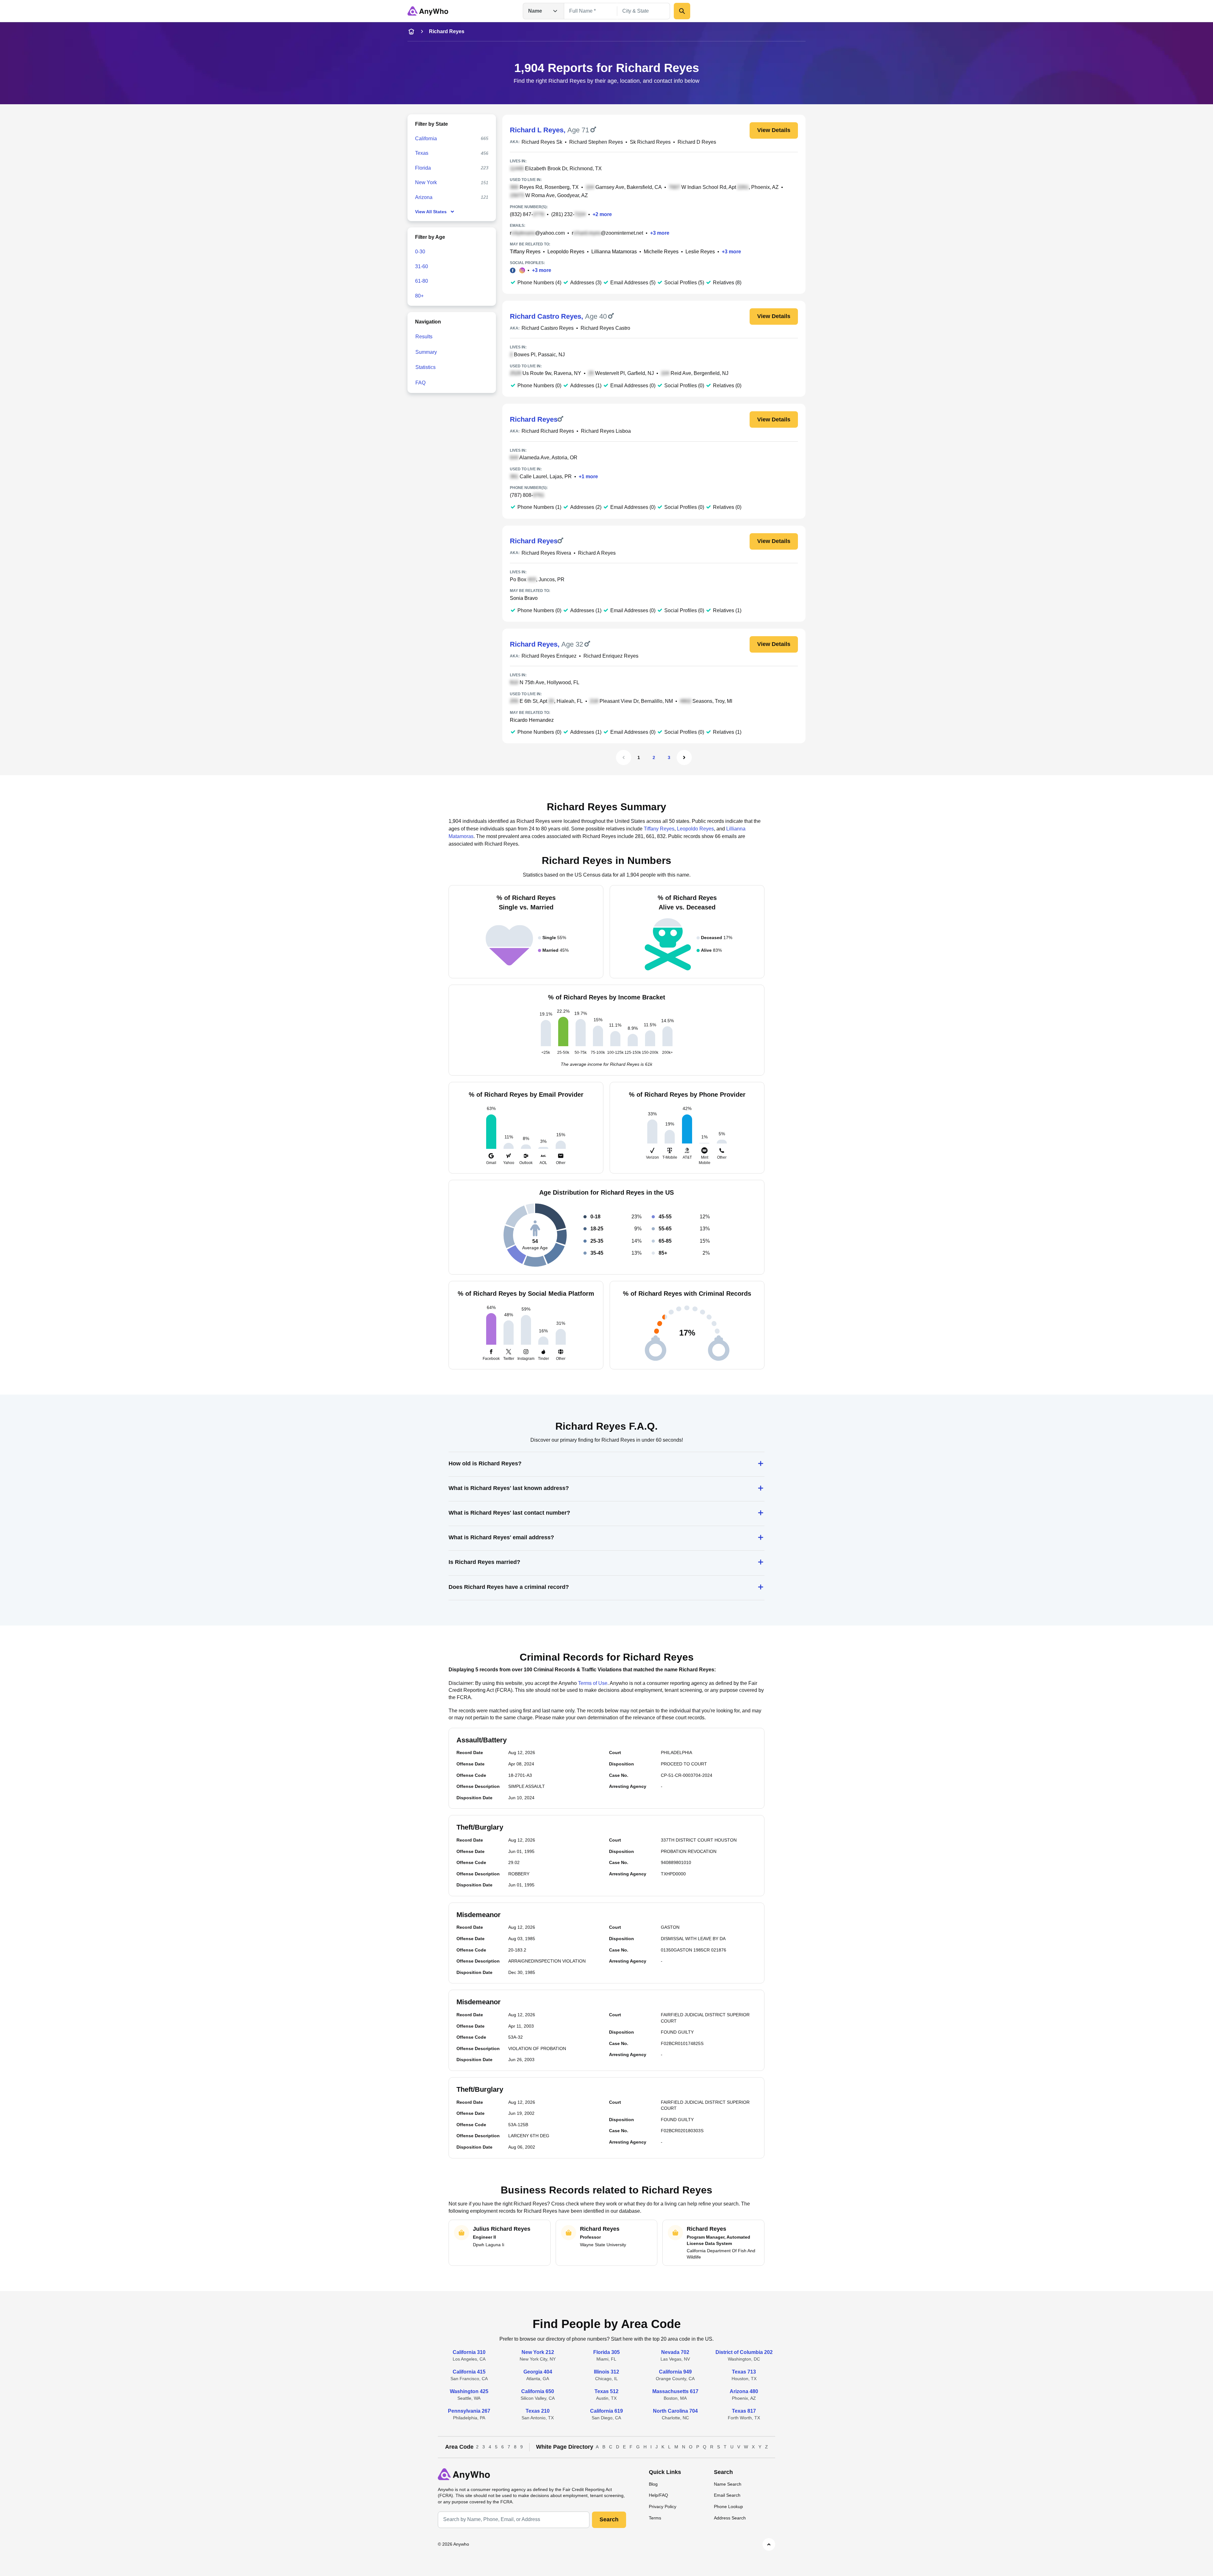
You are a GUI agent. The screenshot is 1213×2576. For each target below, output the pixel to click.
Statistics (425, 367)
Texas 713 (744, 2372)
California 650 (538, 2391)
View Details (774, 130)
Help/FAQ (658, 2495)
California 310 (469, 2352)
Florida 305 (606, 2352)
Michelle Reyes (661, 252)
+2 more (602, 214)
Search (609, 2519)
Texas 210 (538, 2411)
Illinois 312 (606, 2372)
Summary (426, 352)
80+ (419, 296)
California (426, 139)
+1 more (588, 477)
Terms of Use (593, 1683)
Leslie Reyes (700, 252)
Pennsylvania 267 (469, 2411)
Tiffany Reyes (525, 252)
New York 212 (538, 2352)
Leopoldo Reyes (566, 252)
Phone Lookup (728, 2507)
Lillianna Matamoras (614, 252)
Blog (653, 2484)
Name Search (728, 2484)
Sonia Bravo (524, 598)
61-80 (422, 281)
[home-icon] (411, 32)
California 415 (469, 2372)
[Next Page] (684, 757)
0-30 (420, 252)
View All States (431, 212)
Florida (423, 168)
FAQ (420, 383)
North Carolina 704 (675, 2411)
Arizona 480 (744, 2391)
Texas (422, 153)
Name (535, 11)
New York (426, 182)
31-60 (422, 266)
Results (424, 337)
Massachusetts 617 (675, 2391)
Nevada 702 (675, 2352)
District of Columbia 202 (744, 2352)
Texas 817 (744, 2411)
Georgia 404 (538, 2372)
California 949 (675, 2372)
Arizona (424, 197)
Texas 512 (606, 2391)
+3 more (660, 233)
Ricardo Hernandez (532, 720)
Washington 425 (469, 2391)
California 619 (606, 2411)
